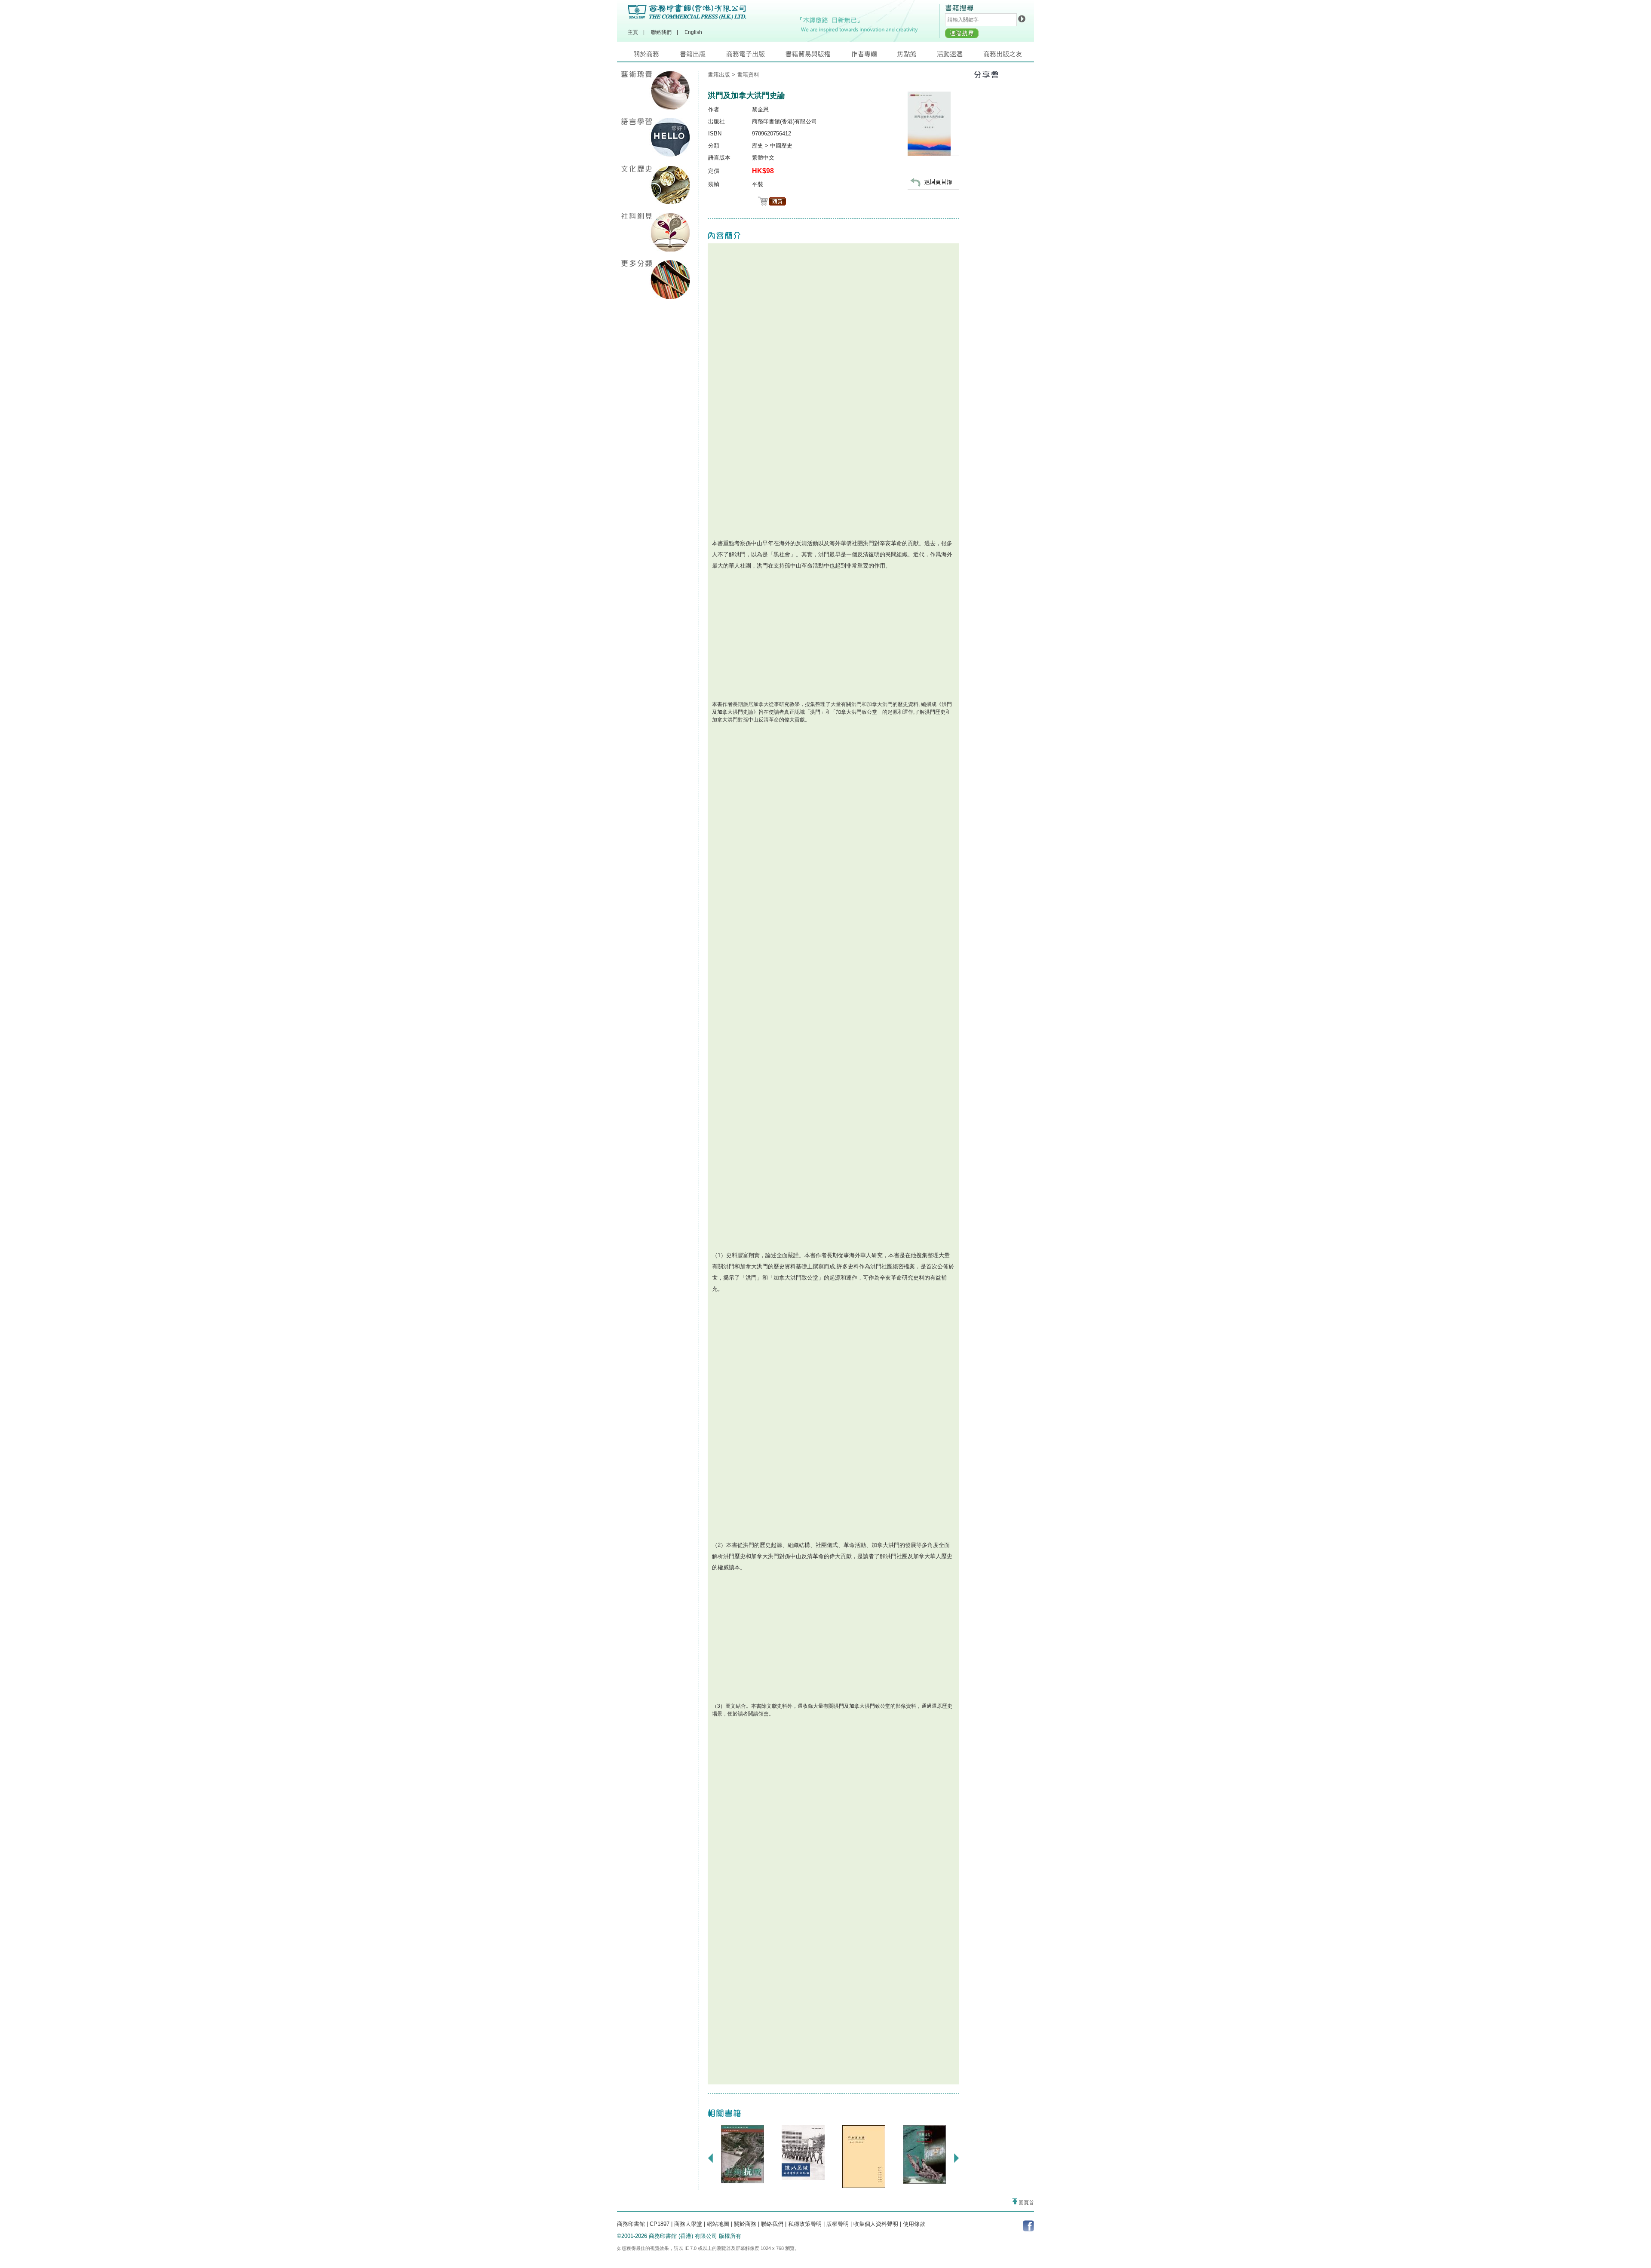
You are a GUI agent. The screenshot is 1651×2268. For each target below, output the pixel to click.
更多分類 (656, 279)
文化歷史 (656, 185)
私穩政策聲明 (805, 2224)
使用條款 (914, 2224)
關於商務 (657, 56)
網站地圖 (718, 2224)
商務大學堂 (688, 2224)
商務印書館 (631, 2224)
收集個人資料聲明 (876, 2224)
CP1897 (660, 2224)
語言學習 (656, 138)
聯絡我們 (661, 32)
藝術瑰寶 (656, 90)
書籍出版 (703, 56)
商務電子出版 (756, 56)
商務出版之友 (1006, 56)
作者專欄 (874, 56)
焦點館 (917, 56)
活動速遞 (960, 56)
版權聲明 (838, 2224)
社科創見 (656, 232)
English (693, 32)
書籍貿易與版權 (818, 56)
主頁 (633, 32)
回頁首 (1026, 2203)
